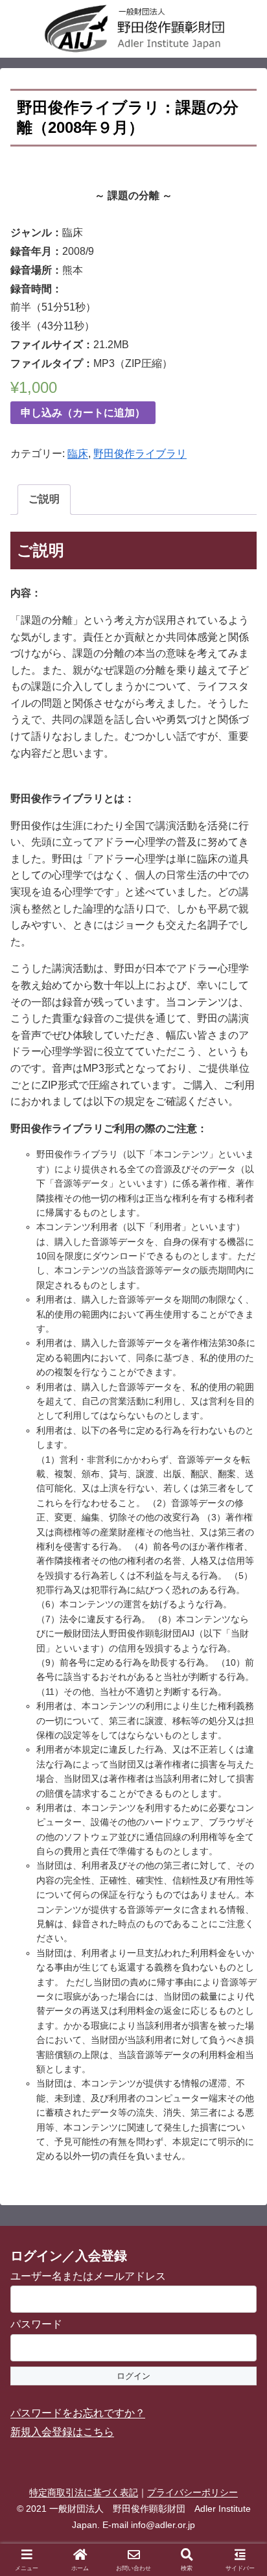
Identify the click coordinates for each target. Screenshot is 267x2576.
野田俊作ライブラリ (140, 454)
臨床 (78, 454)
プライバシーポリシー (192, 2492)
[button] (240, 1929)
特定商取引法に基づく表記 (84, 2492)
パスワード (36, 2324)
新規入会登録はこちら (62, 2432)
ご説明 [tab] (44, 499)
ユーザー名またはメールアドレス (88, 2276)
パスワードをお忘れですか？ (78, 2413)
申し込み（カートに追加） (83, 413)
